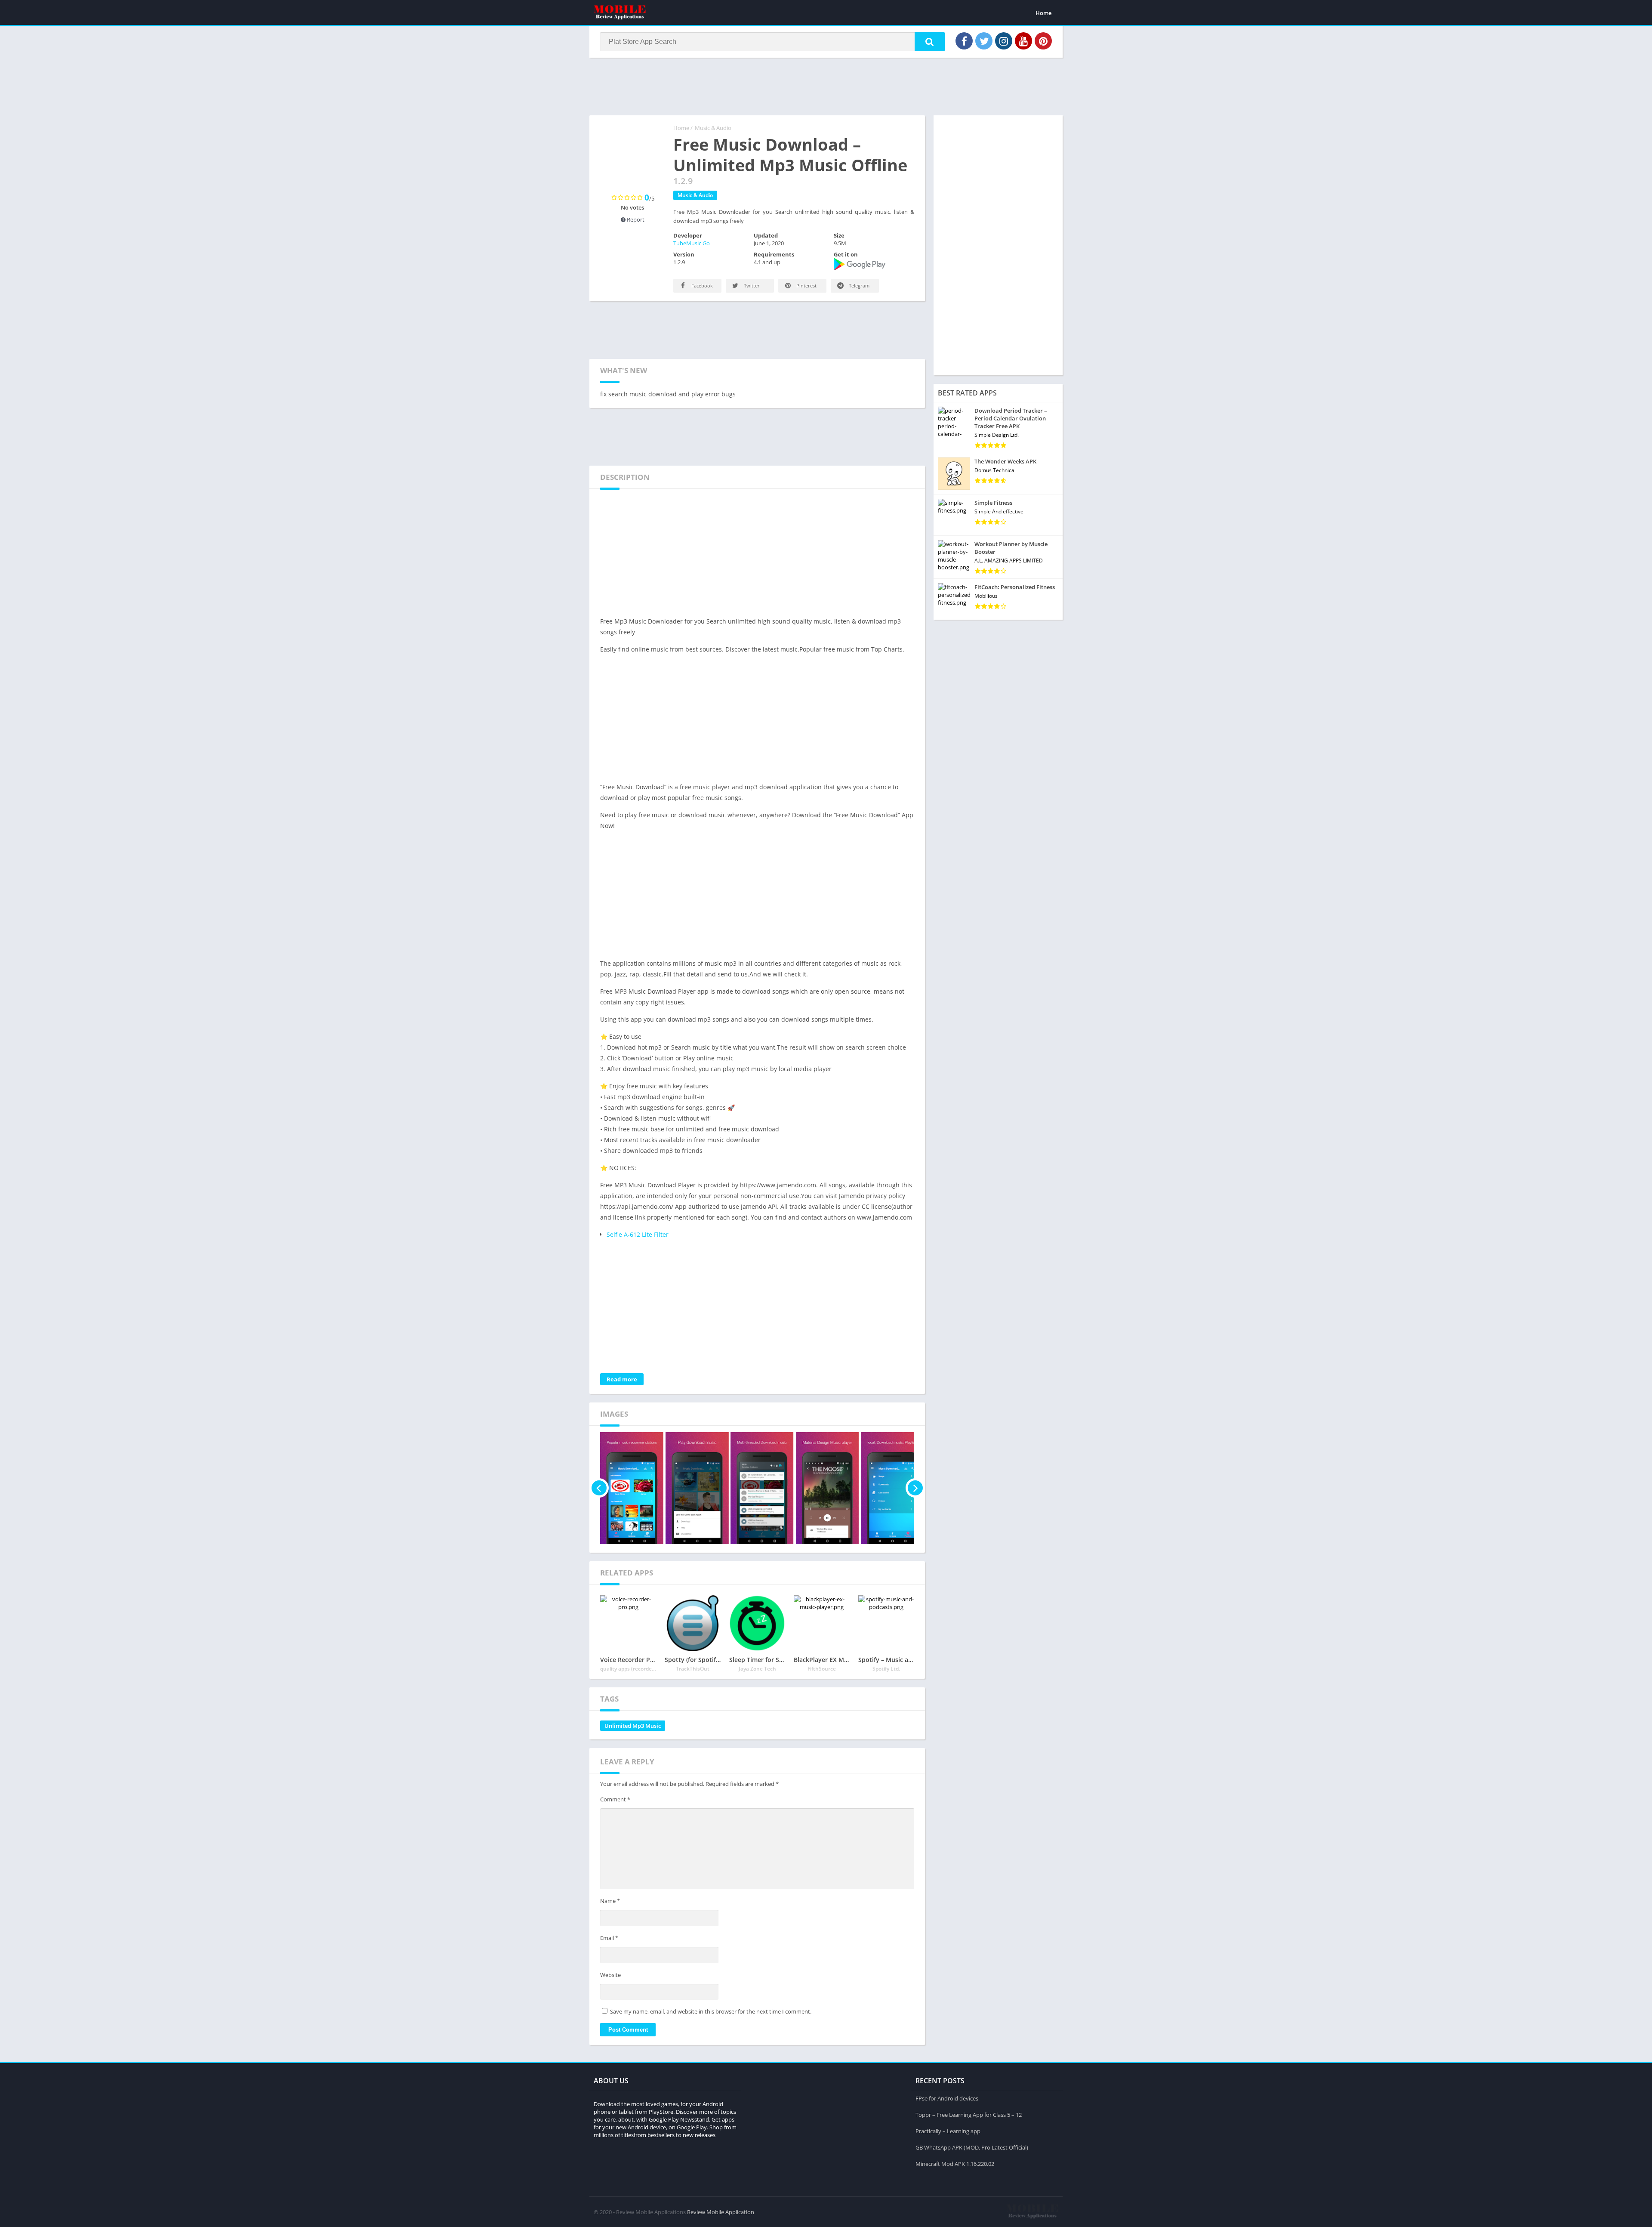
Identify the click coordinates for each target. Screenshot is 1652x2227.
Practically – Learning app (948, 2131)
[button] (930, 42)
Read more (622, 1379)
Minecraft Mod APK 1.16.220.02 (955, 2164)
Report (635, 219)
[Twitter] (984, 41)
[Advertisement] (826, 86)
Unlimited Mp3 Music (633, 1726)
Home (1043, 13)
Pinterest (806, 286)
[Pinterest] (1043, 41)
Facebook (701, 286)
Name (610, 1901)
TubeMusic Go (692, 243)
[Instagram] (1004, 41)
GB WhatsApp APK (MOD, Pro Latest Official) (972, 2147)
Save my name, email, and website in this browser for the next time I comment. (711, 2011)
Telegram (858, 286)
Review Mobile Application (721, 2212)
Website (610, 1975)
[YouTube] (1023, 41)
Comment (615, 1799)
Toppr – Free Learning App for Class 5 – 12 (969, 2115)
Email (609, 1938)
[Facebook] (964, 41)
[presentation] (599, 1488)
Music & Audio (713, 128)
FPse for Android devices (947, 2098)
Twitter (751, 286)
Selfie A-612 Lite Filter (638, 1234)
